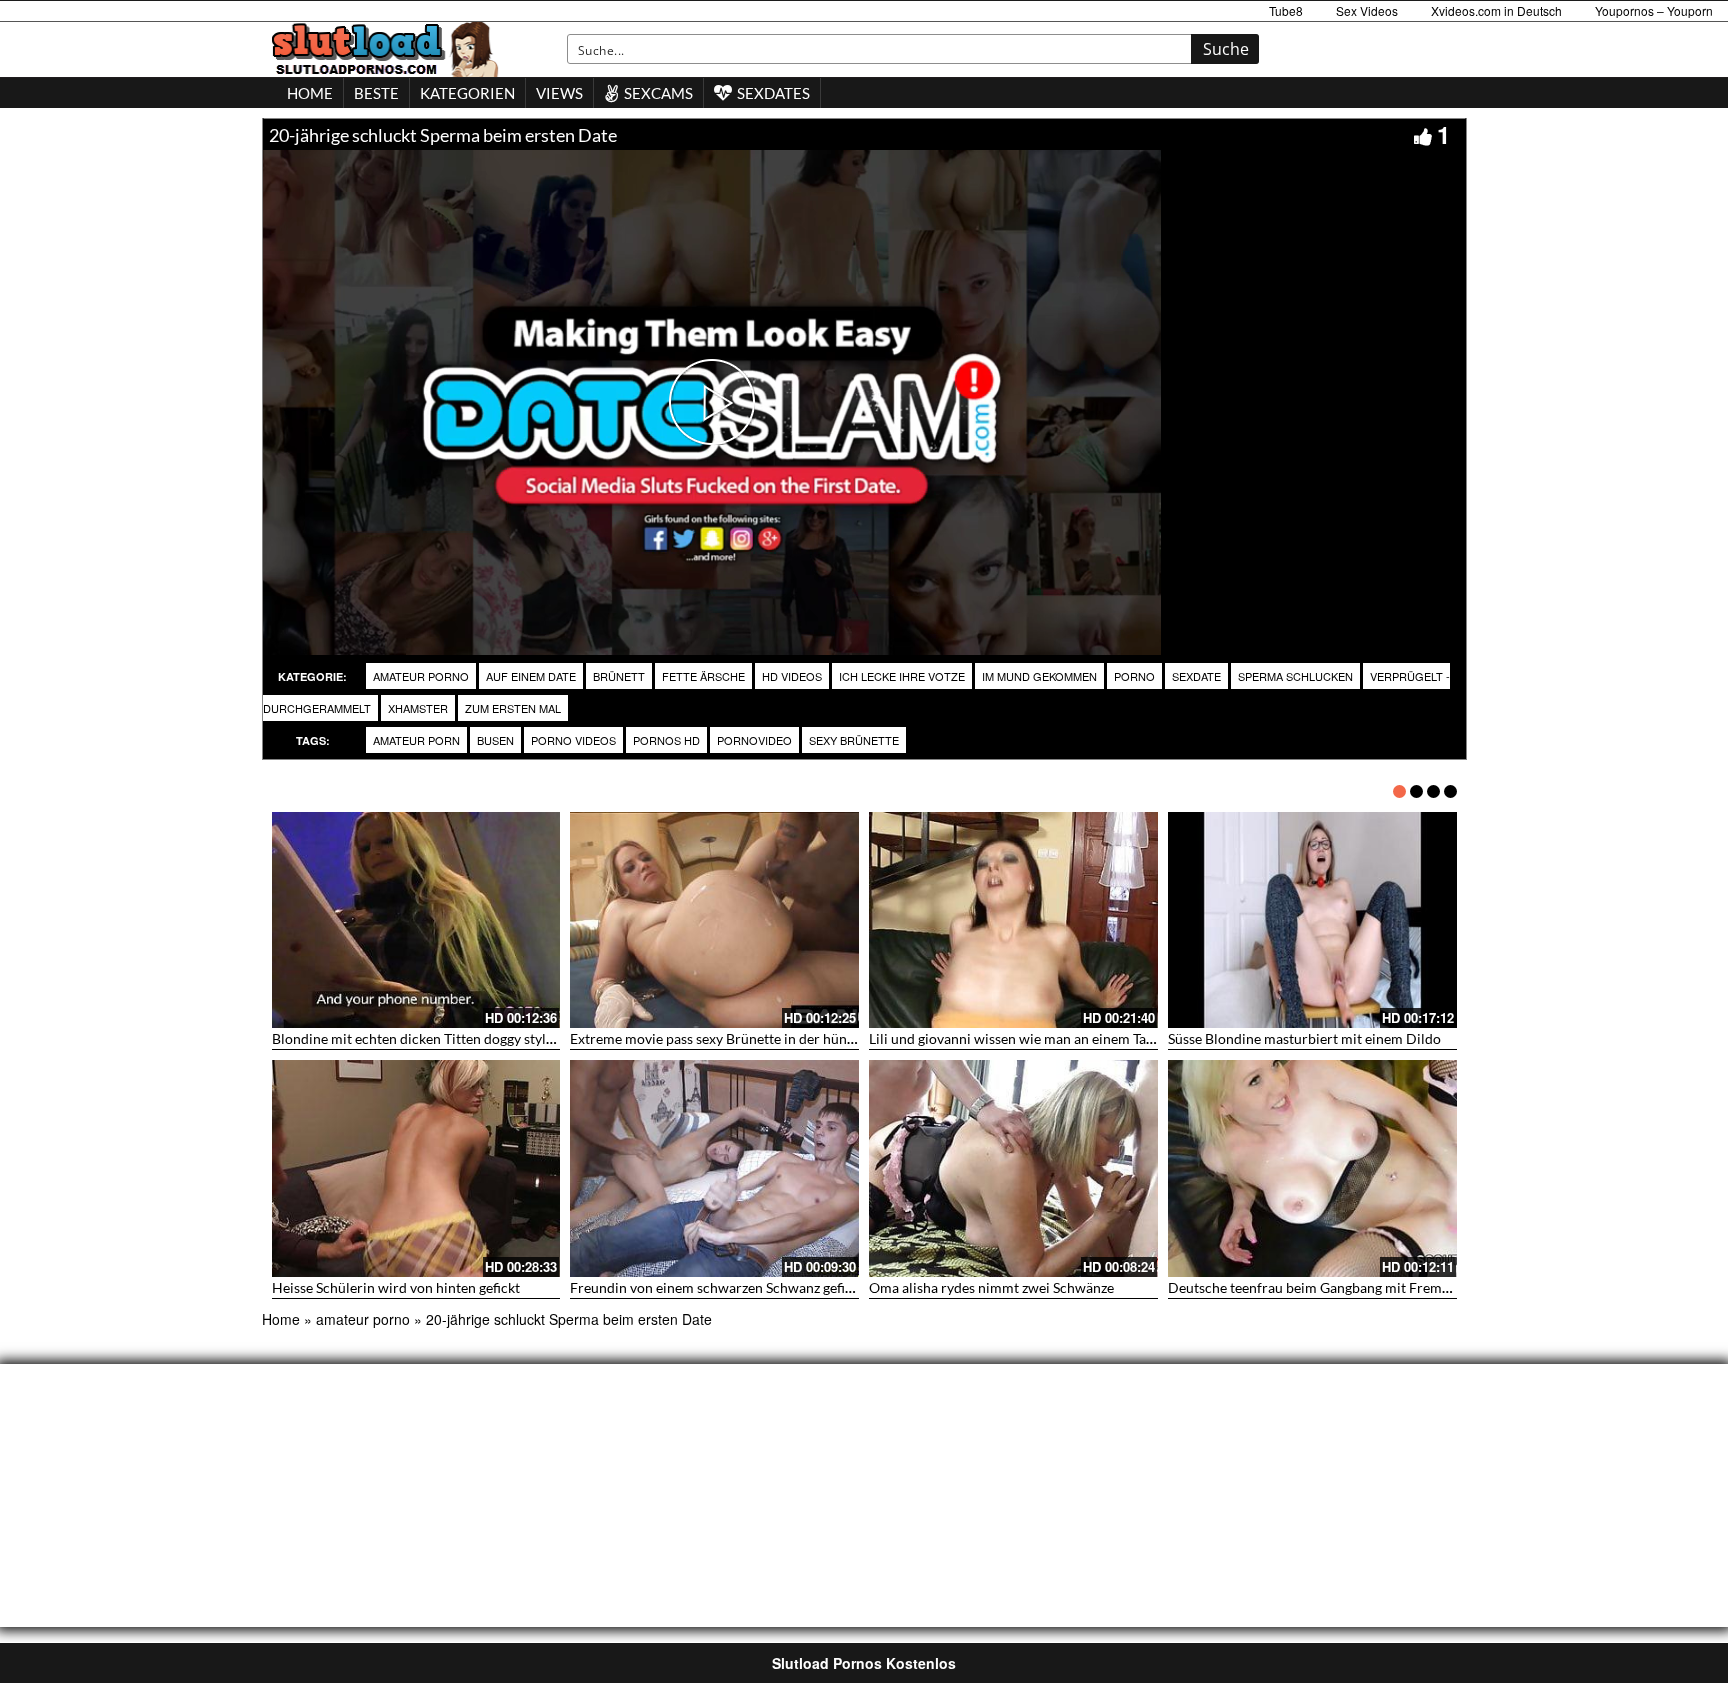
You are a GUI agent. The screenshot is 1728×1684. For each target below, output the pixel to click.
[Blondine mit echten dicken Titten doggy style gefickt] (416, 920)
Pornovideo (754, 740)
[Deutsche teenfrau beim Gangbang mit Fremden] (1312, 1168)
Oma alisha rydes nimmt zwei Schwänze (991, 1287)
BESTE (376, 93)
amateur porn (416, 740)
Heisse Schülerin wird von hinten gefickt (396, 1287)
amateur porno (421, 676)
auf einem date (531, 676)
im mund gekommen (1039, 676)
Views (559, 93)
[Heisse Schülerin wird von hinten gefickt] (416, 1168)
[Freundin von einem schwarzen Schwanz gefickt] (714, 1168)
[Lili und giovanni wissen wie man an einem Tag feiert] (1013, 920)
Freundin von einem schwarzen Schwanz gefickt (717, 1287)
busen (495, 740)
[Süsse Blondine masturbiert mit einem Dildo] (1312, 920)
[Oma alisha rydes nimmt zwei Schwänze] (1013, 1168)
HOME (310, 93)
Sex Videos (1367, 10)
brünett (619, 676)
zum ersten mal (513, 708)
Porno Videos (573, 740)
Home (281, 1319)
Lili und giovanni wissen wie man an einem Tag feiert (1029, 1038)
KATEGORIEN (467, 93)
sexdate (1196, 676)
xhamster (418, 708)
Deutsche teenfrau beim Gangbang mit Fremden (1316, 1287)
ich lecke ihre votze (902, 676)
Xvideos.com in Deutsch (1496, 10)
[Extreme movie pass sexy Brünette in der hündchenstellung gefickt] (714, 920)
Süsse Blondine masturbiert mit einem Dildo (1304, 1038)
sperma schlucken (1295, 676)
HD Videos (792, 676)
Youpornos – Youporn (1654, 10)
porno (1134, 676)
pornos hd (666, 740)
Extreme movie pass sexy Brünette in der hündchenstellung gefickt (774, 1038)
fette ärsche (703, 676)
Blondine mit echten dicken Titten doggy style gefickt (434, 1038)
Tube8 (1286, 10)
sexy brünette (854, 740)
